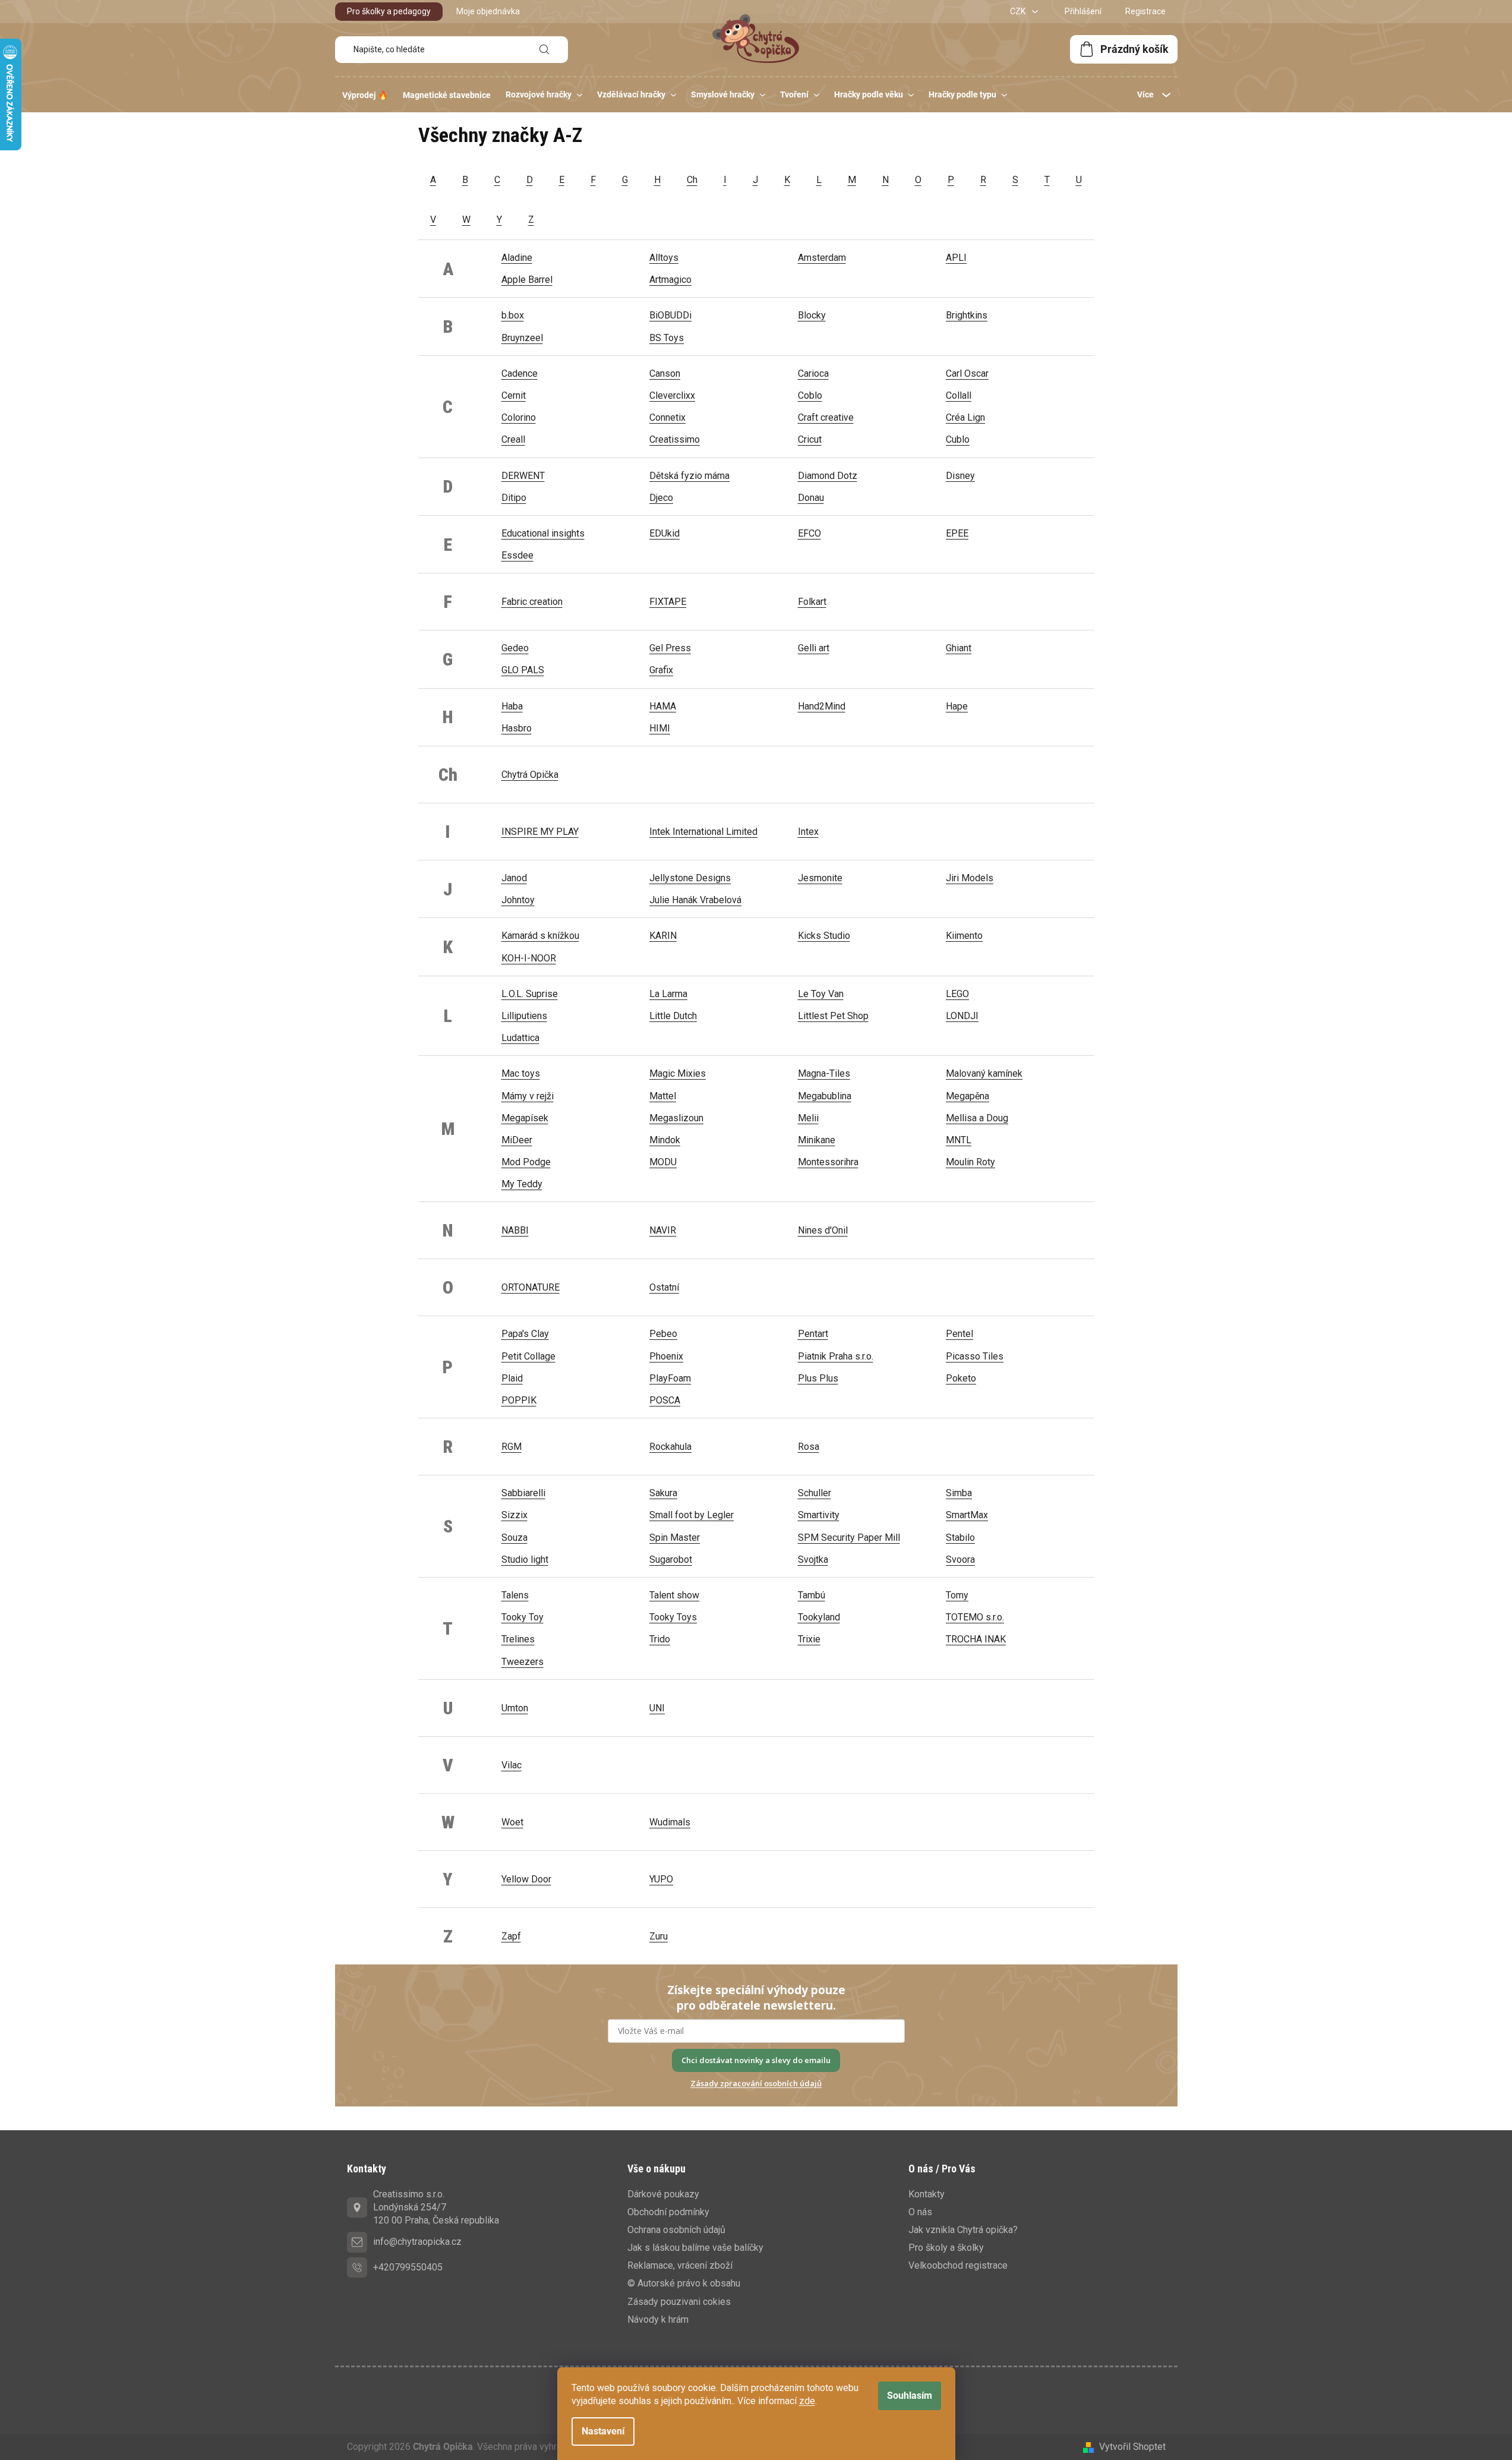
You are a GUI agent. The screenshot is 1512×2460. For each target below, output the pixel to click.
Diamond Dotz (828, 476)
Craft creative (826, 417)
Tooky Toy (523, 1617)
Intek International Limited (703, 832)
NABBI (515, 1230)
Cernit (514, 395)
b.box (513, 315)
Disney (960, 476)
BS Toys (667, 338)
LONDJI (962, 1016)
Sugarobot (671, 1559)
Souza (514, 1537)
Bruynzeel (522, 338)
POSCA (665, 1400)
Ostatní (664, 1287)
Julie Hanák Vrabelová (695, 900)
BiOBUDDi (670, 315)
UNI (657, 1708)
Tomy (957, 1595)
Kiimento (964, 936)
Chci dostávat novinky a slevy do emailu (756, 2060)
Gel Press (670, 648)
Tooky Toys (673, 1617)
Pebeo (663, 1334)
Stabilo (960, 1537)
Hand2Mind (822, 706)
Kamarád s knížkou (540, 936)
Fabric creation (532, 602)
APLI (956, 258)
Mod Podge (526, 1162)
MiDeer (517, 1140)
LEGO (957, 994)
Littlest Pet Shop (833, 1016)
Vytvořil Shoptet (1132, 2447)
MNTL (959, 1140)
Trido (660, 1639)
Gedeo (515, 648)
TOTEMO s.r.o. (975, 1617)
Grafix (661, 670)
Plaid (512, 1378)
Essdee (517, 555)
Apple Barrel (527, 280)
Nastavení (603, 2431)
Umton (515, 1708)
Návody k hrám (658, 2319)
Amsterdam (822, 258)
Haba (512, 706)
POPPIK (519, 1400)
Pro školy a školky (946, 2248)
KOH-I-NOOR (529, 958)
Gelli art (814, 648)
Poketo (961, 1378)
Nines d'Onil (823, 1230)
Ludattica (520, 1038)
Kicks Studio (824, 936)
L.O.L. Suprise (530, 994)
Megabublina (825, 1096)
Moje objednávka (488, 11)
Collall (959, 395)
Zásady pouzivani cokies (679, 2302)
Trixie (809, 1639)
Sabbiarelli (523, 1493)
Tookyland (819, 1617)
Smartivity (819, 1515)
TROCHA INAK (976, 1639)
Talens (515, 1595)
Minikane (817, 1140)
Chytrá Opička (530, 775)
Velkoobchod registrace (958, 2265)
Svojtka (813, 1559)
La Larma (668, 994)
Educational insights (543, 533)
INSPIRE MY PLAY (540, 832)
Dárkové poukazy (663, 2194)
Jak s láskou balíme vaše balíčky (695, 2248)
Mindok (665, 1140)
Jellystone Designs (690, 878)
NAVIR (663, 1230)
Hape (957, 706)
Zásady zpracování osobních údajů (756, 2083)
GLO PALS (523, 670)
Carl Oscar (967, 373)
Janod (514, 878)
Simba (959, 1493)
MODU (663, 1162)
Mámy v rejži (528, 1096)
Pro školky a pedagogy (389, 11)
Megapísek (525, 1118)
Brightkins (967, 315)
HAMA (663, 706)
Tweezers (523, 1662)
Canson (665, 373)
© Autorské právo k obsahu (684, 2283)
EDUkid (665, 533)
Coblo (810, 395)
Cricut (810, 439)
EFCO (809, 533)
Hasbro (517, 728)
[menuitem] (365, 95)
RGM (512, 1447)
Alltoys (664, 258)
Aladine (517, 258)
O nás (920, 2212)
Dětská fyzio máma (689, 476)
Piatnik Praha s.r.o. (836, 1356)
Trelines (518, 1639)
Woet (512, 1822)
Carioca (813, 373)
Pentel (959, 1334)
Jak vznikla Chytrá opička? (963, 2230)
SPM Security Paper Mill (849, 1537)
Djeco (661, 498)
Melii (808, 1118)
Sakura (663, 1493)
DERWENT (523, 476)
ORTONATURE (531, 1287)
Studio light (525, 1559)
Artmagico (670, 280)
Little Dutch (673, 1016)
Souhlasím (910, 2396)
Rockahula (670, 1447)
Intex (808, 832)
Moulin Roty (970, 1162)
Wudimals (670, 1822)
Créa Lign (965, 417)
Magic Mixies (678, 1073)
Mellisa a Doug (977, 1118)
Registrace (1145, 11)
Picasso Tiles (975, 1356)
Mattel (663, 1096)
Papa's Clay (525, 1334)
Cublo (958, 439)
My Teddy (522, 1184)
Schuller (815, 1493)
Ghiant (959, 648)
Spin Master (675, 1537)
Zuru (659, 1936)
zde (807, 2401)
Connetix (667, 417)
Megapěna (968, 1096)
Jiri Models (970, 878)
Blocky (812, 315)
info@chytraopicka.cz (417, 2242)
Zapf (511, 1936)
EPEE (957, 533)
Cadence (520, 373)
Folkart (812, 602)
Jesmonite (820, 878)
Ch (692, 180)
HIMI (660, 728)
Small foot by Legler (692, 1515)
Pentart (813, 1334)
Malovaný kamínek (984, 1073)
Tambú (812, 1595)
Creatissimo (675, 439)
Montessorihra (828, 1162)
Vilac (512, 1765)
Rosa (809, 1447)
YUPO (661, 1879)
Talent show (674, 1595)
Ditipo (514, 498)
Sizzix (514, 1515)
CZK (1019, 11)
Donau (811, 498)
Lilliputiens (524, 1016)
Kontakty (927, 2194)
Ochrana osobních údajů (676, 2230)
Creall (513, 439)
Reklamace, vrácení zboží (680, 2265)
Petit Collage (528, 1356)
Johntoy (518, 900)
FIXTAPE (668, 602)
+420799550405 (408, 2267)
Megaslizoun (676, 1118)
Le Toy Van (821, 994)
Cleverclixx (672, 395)
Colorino (519, 417)
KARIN (663, 936)
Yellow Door (526, 1879)
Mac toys (521, 1073)
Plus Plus (818, 1378)
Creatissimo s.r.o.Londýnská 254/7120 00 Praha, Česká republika (436, 2207)
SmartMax (967, 1515)
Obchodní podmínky (668, 2212)
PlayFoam (670, 1378)
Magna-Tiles (824, 1073)
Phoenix (666, 1356)
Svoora (960, 1559)
